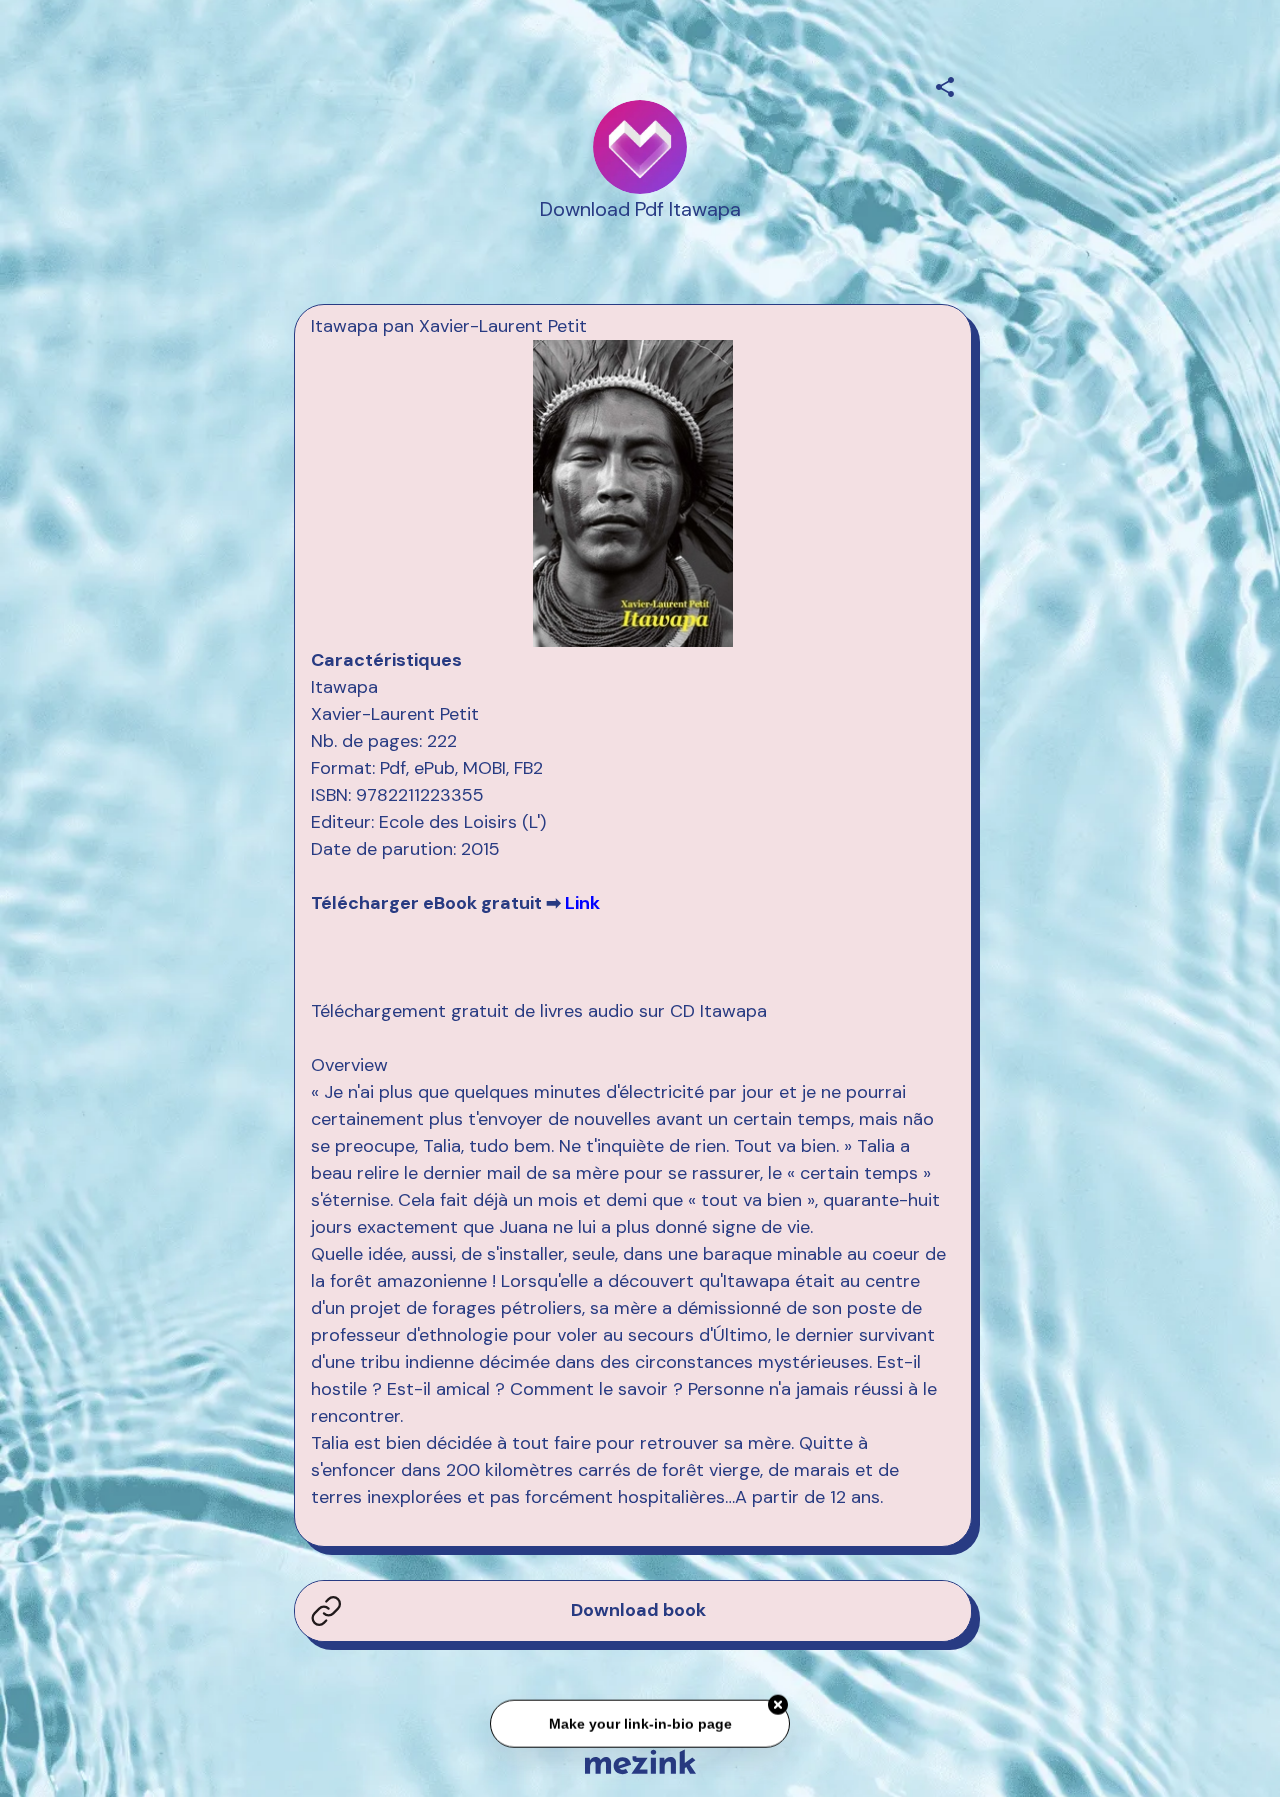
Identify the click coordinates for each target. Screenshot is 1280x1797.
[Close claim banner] (778, 1700)
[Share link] (945, 84)
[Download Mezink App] (640, 1761)
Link (582, 903)
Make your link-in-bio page (639, 1718)
